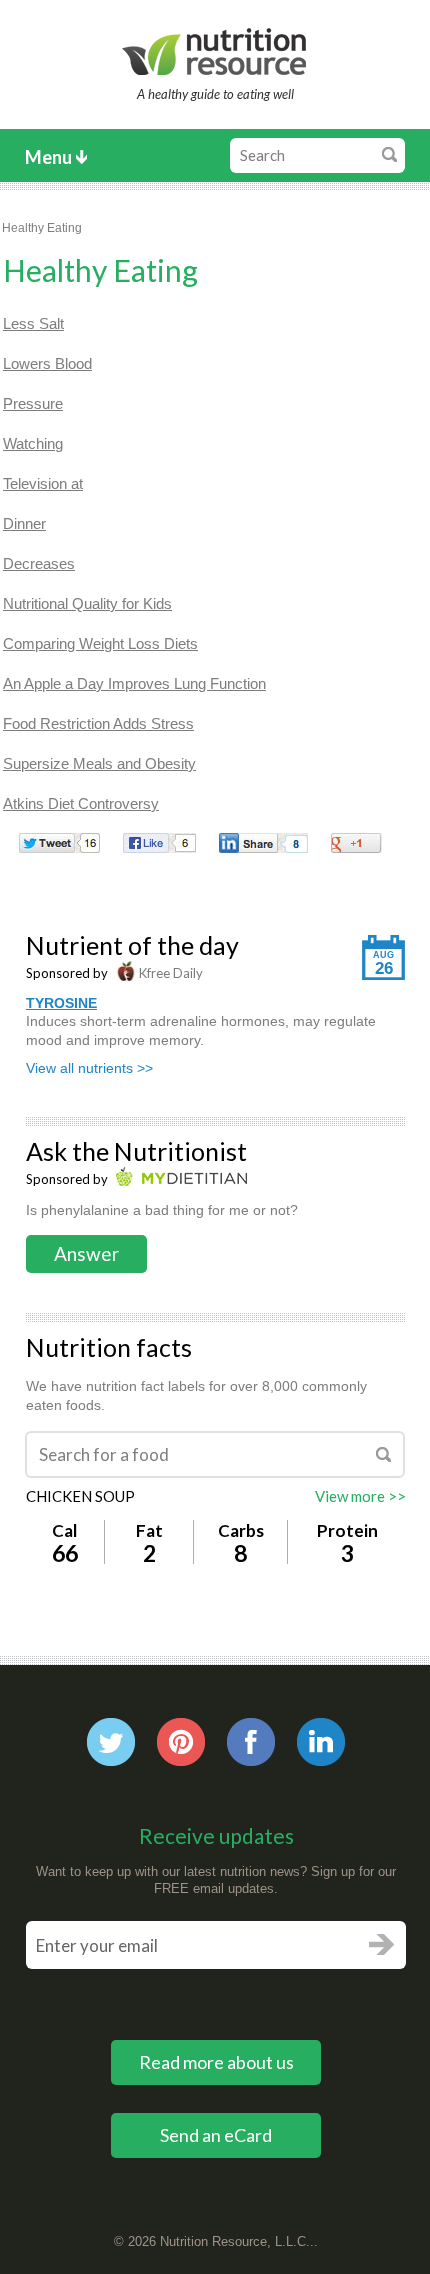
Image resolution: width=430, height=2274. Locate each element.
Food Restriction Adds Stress (98, 723)
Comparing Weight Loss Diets (100, 643)
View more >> (360, 1496)
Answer (86, 1253)
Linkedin (321, 1742)
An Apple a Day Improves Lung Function (134, 683)
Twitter (111, 1742)
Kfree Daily (169, 973)
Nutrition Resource (215, 51)
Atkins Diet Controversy (81, 803)
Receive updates (216, 1835)
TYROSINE (61, 1003)
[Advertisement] (266, 429)
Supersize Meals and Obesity (99, 763)
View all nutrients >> (89, 1068)
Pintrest (181, 1742)
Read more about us (216, 2062)
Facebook (251, 1742)
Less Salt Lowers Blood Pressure (47, 363)
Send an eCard (216, 2135)
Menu (48, 157)
